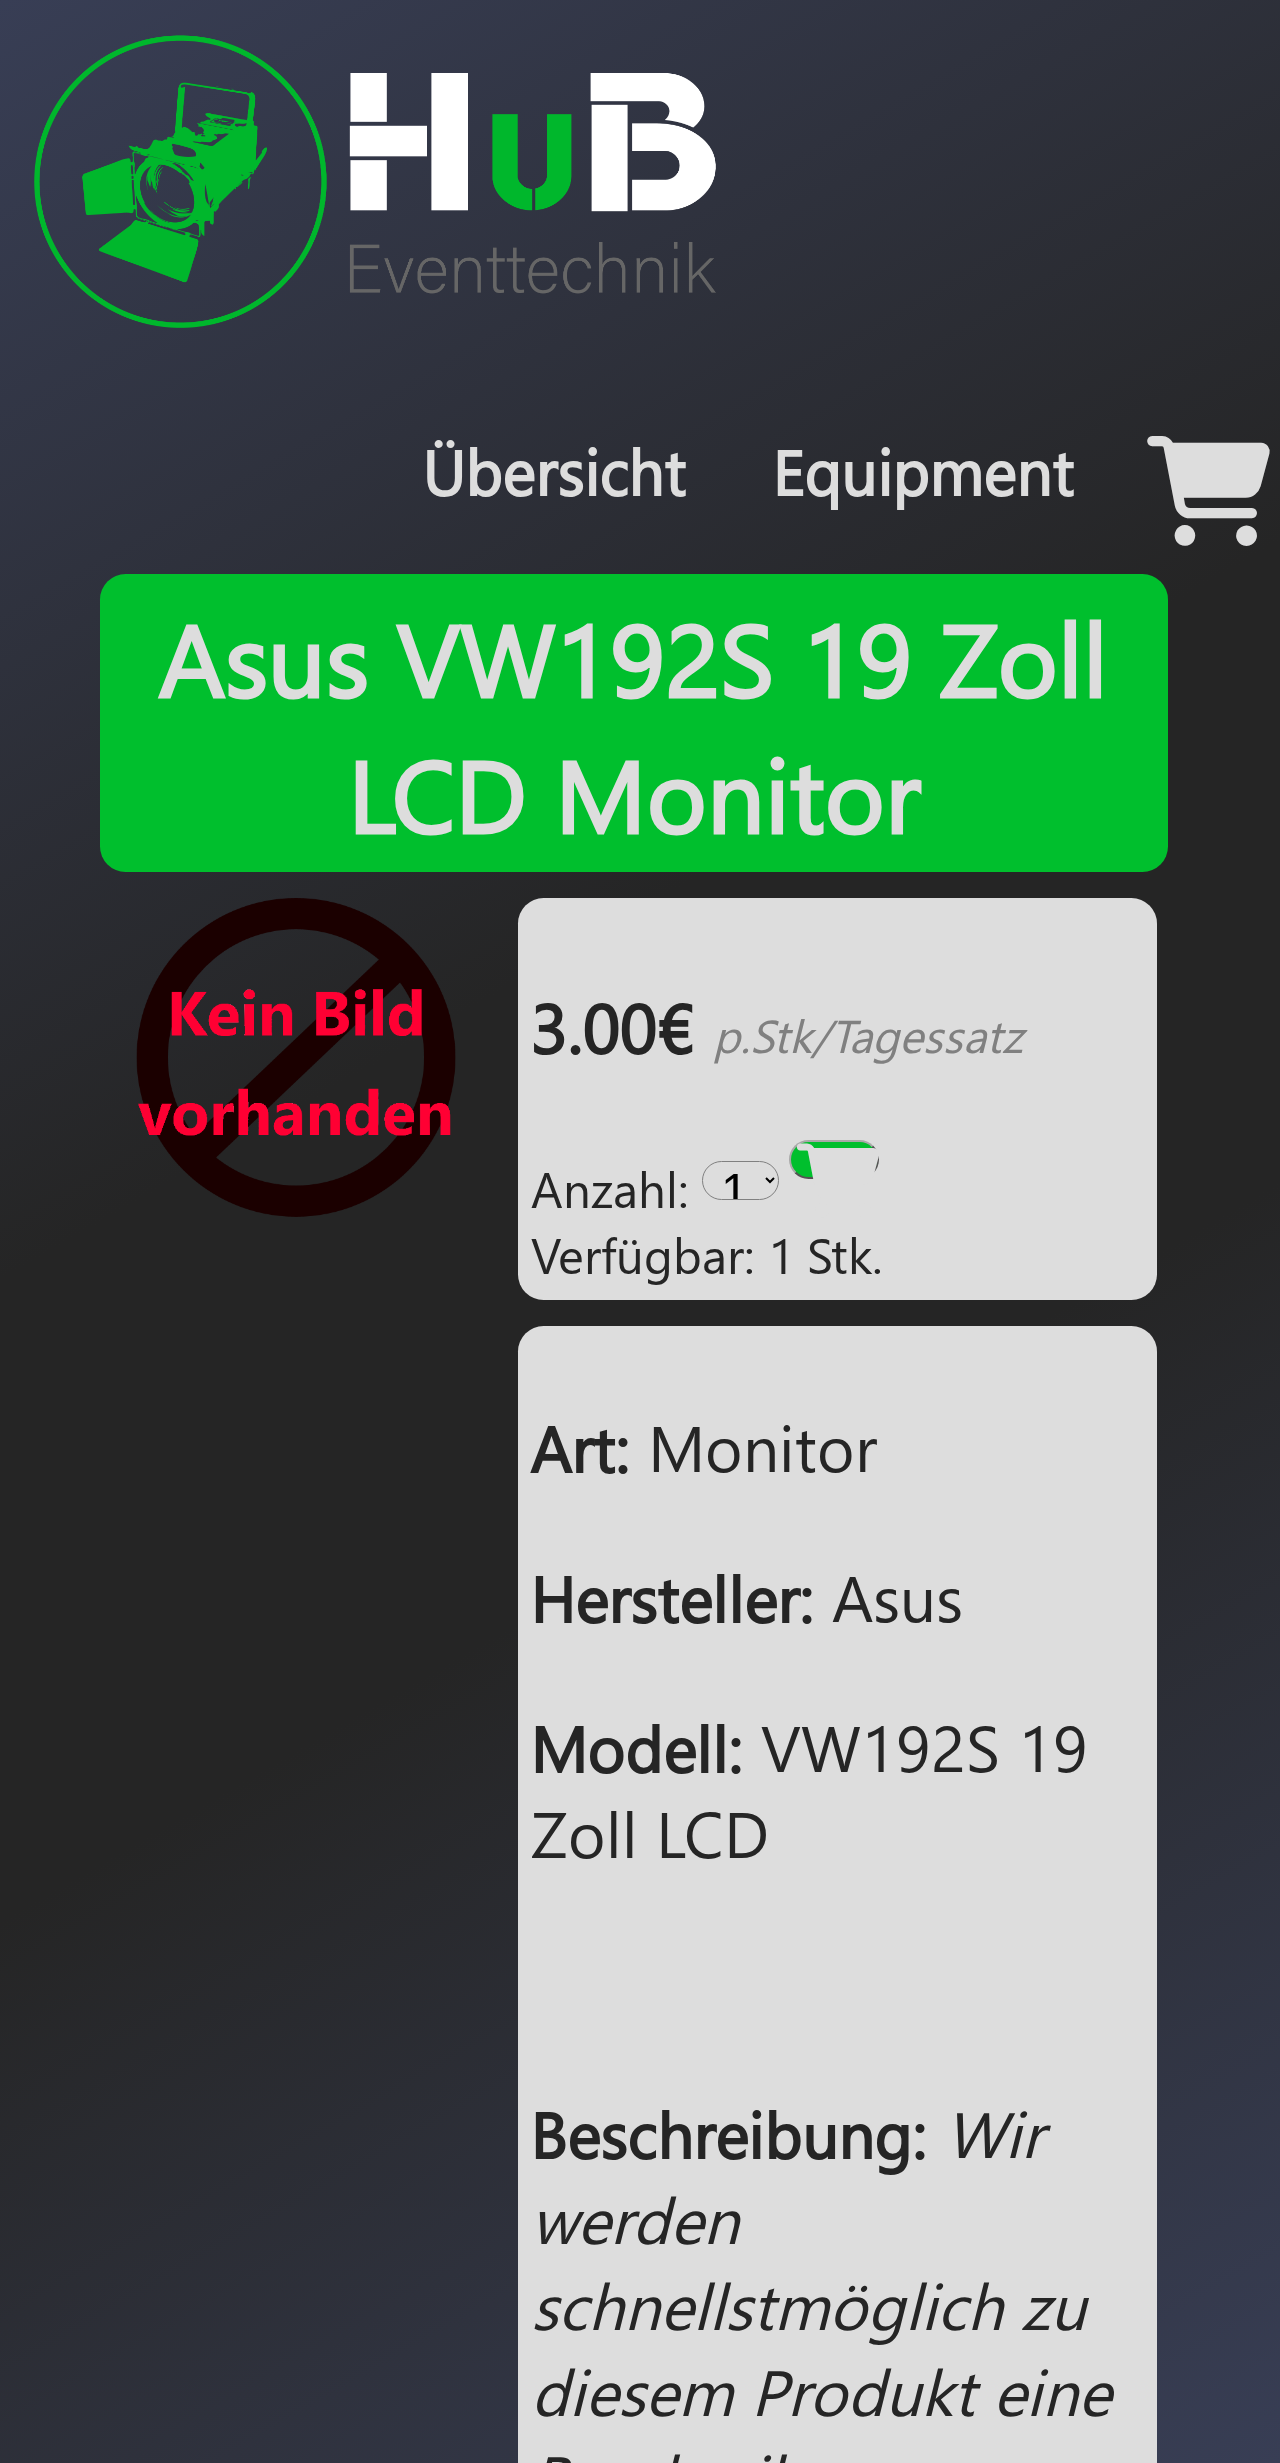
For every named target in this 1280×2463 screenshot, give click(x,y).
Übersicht (546, 470)
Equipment (921, 470)
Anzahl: (610, 1188)
